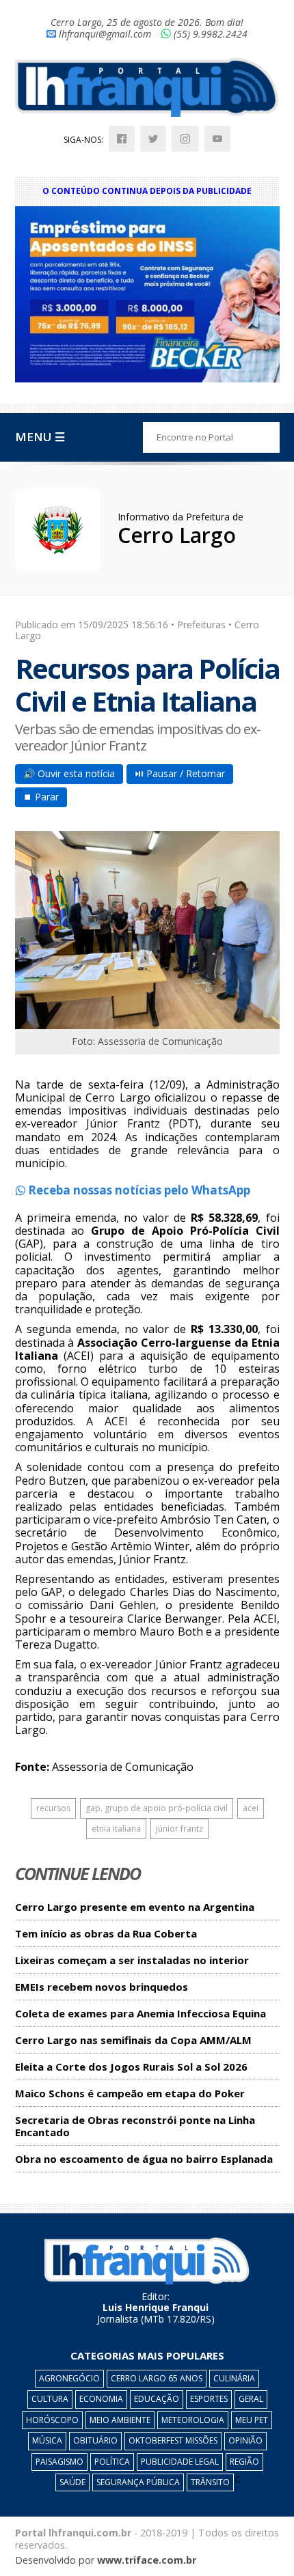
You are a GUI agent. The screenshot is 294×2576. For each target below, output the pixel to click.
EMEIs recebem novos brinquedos (102, 1987)
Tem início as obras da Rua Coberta (106, 1934)
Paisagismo (59, 2462)
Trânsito (210, 2482)
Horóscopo (52, 2420)
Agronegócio (69, 2378)
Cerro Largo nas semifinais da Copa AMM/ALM (133, 2040)
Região (244, 2462)
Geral (251, 2399)
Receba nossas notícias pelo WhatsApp (138, 1190)
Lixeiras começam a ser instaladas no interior (132, 1960)
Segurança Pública (138, 2482)
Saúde (72, 2482)
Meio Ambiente (120, 2420)
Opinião (245, 2440)
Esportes (209, 2399)
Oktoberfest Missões (173, 2440)
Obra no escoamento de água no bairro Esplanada (144, 2159)
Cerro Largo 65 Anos (157, 2378)
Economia (101, 2399)
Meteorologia (193, 2420)
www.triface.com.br (147, 2560)
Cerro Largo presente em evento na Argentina (135, 1907)
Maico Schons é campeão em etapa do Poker (130, 2094)
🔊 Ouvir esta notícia (69, 773)
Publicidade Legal (180, 2462)
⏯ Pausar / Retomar (180, 773)
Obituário (95, 2440)
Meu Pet (252, 2420)
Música (47, 2440)
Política (112, 2462)
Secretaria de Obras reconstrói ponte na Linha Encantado (135, 2126)
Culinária (234, 2378)
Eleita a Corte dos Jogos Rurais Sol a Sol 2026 (131, 2067)
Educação (157, 2399)
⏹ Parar (41, 797)
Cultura (50, 2399)
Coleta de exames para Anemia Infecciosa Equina (141, 2014)
